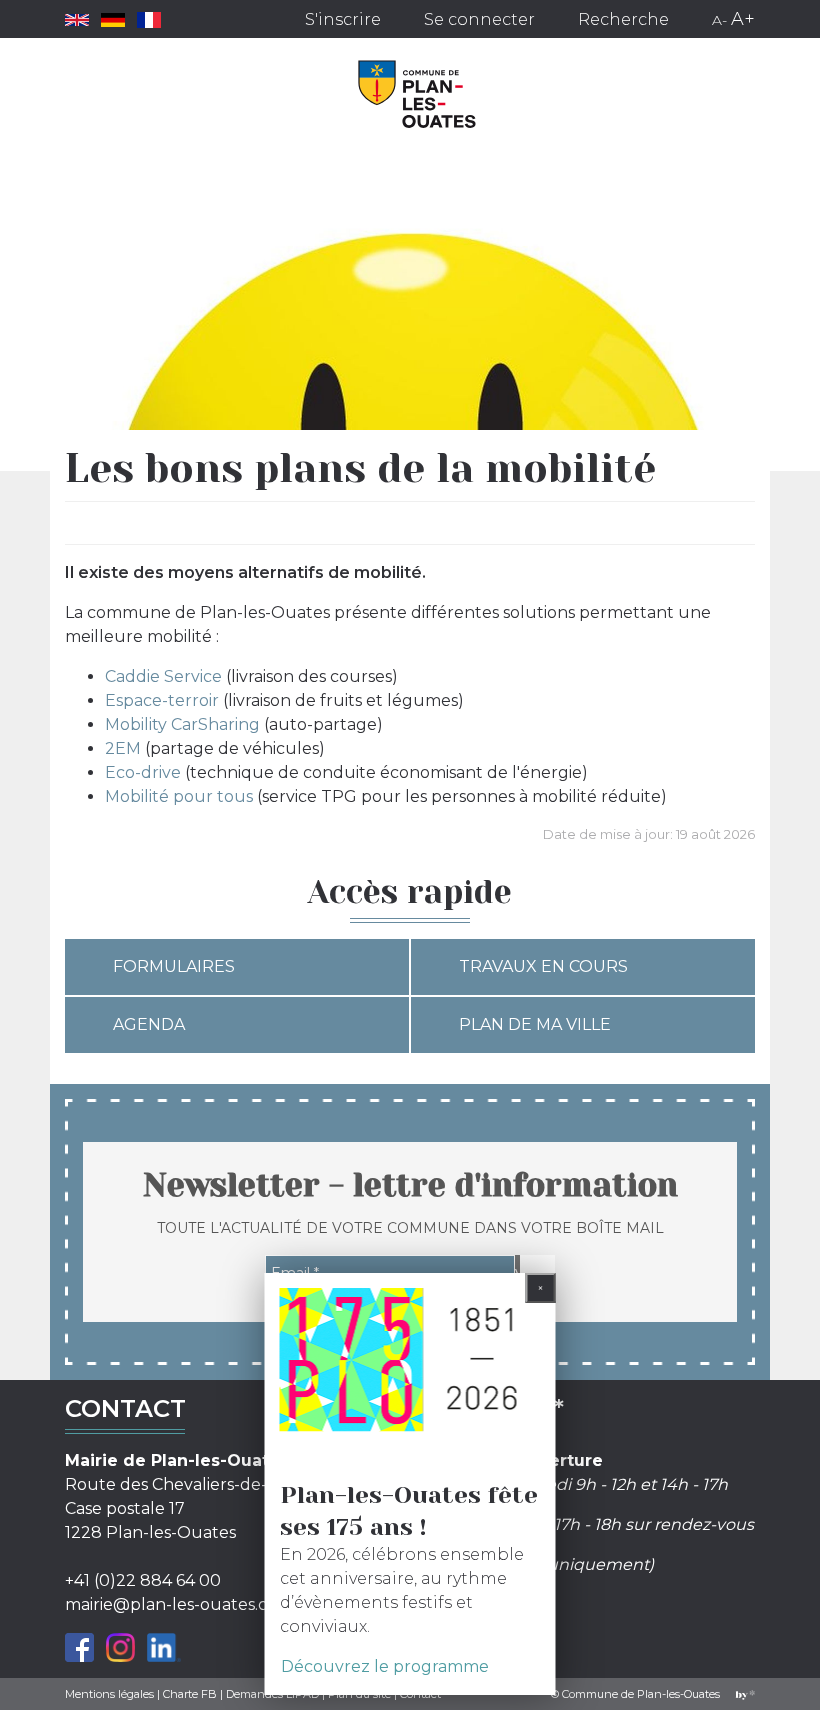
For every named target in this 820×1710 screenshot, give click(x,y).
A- (719, 20)
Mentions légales (109, 1694)
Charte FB (190, 1694)
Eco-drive (143, 772)
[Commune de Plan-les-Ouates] (417, 94)
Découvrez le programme (385, 1666)
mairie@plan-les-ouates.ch (171, 1604)
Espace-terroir (162, 700)
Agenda (149, 1024)
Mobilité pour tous (179, 796)
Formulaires (174, 966)
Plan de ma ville (535, 1024)
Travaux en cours (543, 966)
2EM (123, 748)
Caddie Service (163, 676)
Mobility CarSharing (182, 724)
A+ (743, 19)
